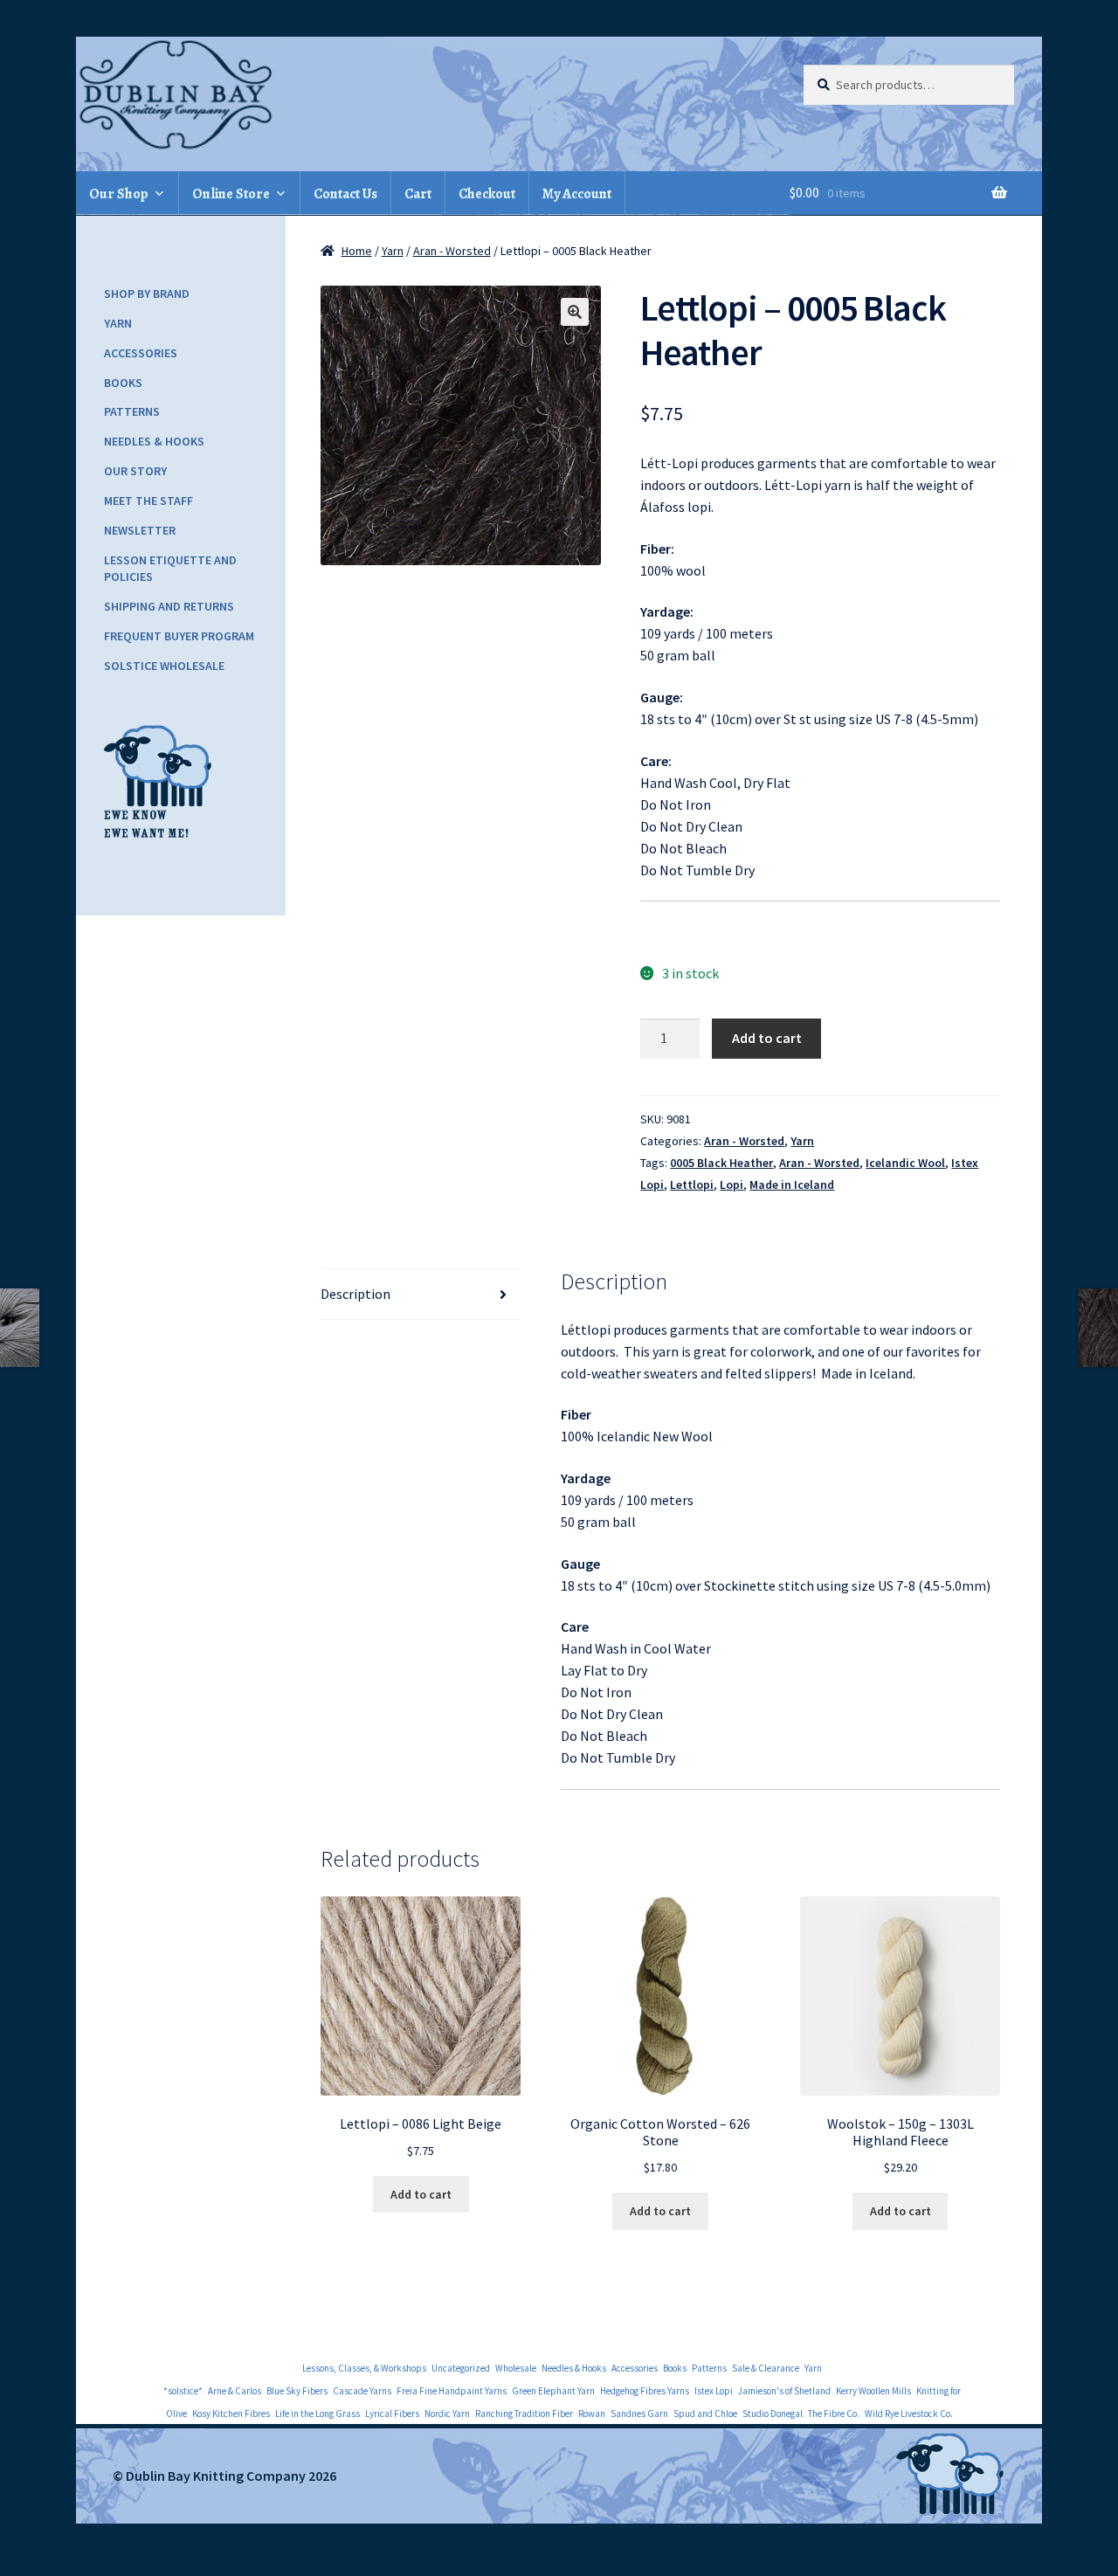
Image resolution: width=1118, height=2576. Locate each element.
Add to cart (767, 1038)
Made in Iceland (792, 1184)
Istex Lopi (714, 2391)
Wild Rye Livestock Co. (909, 2414)
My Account (577, 194)
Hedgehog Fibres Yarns (645, 2391)
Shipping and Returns (169, 606)
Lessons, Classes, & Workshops (364, 2368)
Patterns (132, 411)
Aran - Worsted (452, 251)
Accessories (141, 353)
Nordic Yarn (447, 2414)
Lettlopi (692, 1184)
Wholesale (516, 2368)
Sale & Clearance (766, 2368)
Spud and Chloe (705, 2414)
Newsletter (140, 530)
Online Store (231, 194)
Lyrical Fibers (392, 2414)
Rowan (592, 2414)
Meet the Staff (148, 501)
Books (123, 383)
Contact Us (345, 194)
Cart (418, 194)
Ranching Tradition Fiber (524, 2414)
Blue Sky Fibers (297, 2391)
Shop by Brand (147, 294)
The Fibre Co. (834, 2414)
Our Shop (119, 194)
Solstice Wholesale (164, 666)
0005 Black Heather (721, 1163)
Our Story (135, 471)
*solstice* (183, 2391)
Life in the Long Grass (317, 2414)
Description (355, 1294)
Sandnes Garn (639, 2414)
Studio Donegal (773, 2414)
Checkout (487, 194)
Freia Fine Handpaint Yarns (452, 2391)
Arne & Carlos (235, 2391)
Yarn (393, 251)
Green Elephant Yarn (553, 2391)
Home (357, 251)
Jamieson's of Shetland (784, 2391)
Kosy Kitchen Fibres (231, 2414)
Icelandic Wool (905, 1163)
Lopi (732, 1184)
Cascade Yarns (362, 2391)
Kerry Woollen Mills (873, 2391)
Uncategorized (461, 2368)
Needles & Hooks (154, 441)
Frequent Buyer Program (179, 636)
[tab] (421, 1295)
